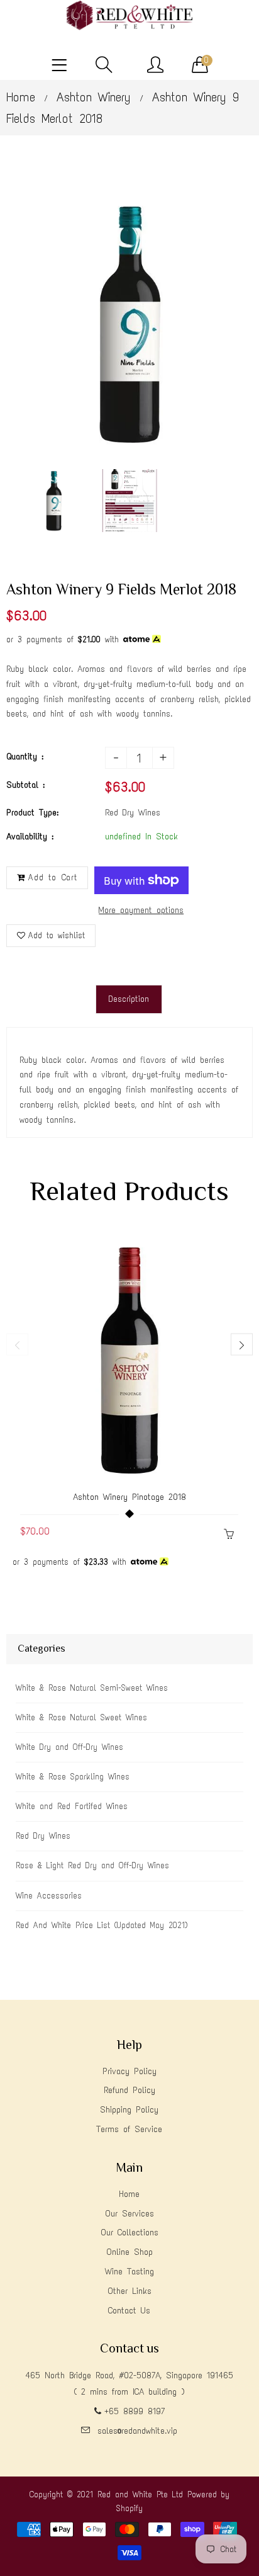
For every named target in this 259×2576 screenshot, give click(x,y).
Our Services (129, 2214)
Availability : (30, 837)
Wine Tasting (129, 2272)
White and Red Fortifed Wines (72, 1806)
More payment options (141, 910)
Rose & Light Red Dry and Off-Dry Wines (92, 1865)
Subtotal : (25, 785)
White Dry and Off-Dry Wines (69, 1747)
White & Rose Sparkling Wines (73, 1777)
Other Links (129, 2291)
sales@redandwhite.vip (137, 2431)
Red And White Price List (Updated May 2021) (102, 1925)
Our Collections (129, 2233)
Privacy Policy (129, 2071)
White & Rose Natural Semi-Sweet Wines (92, 1688)
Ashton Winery (94, 97)
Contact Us (129, 2311)
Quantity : (25, 757)
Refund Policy (129, 2090)
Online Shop (129, 2252)
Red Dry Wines (43, 1836)
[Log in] (155, 65)
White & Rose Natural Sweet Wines (81, 1717)
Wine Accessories (49, 1896)
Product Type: (32, 813)
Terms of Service (129, 2129)
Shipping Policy (129, 2110)
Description (129, 999)
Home (21, 97)
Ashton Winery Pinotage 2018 (129, 1497)
